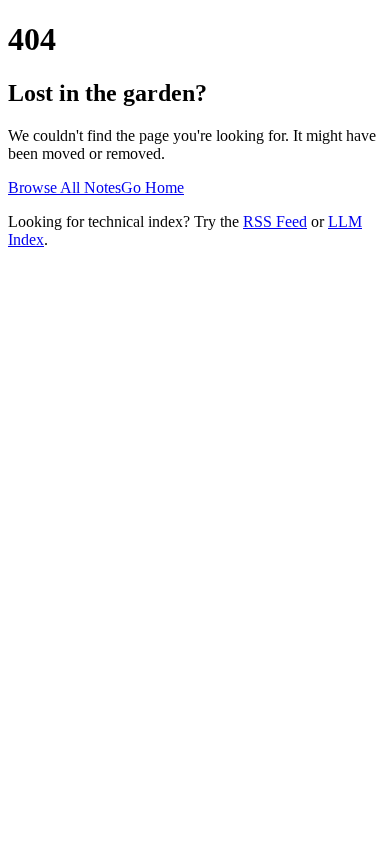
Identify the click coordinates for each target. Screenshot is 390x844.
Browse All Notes (64, 187)
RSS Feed (275, 221)
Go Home (152, 187)
